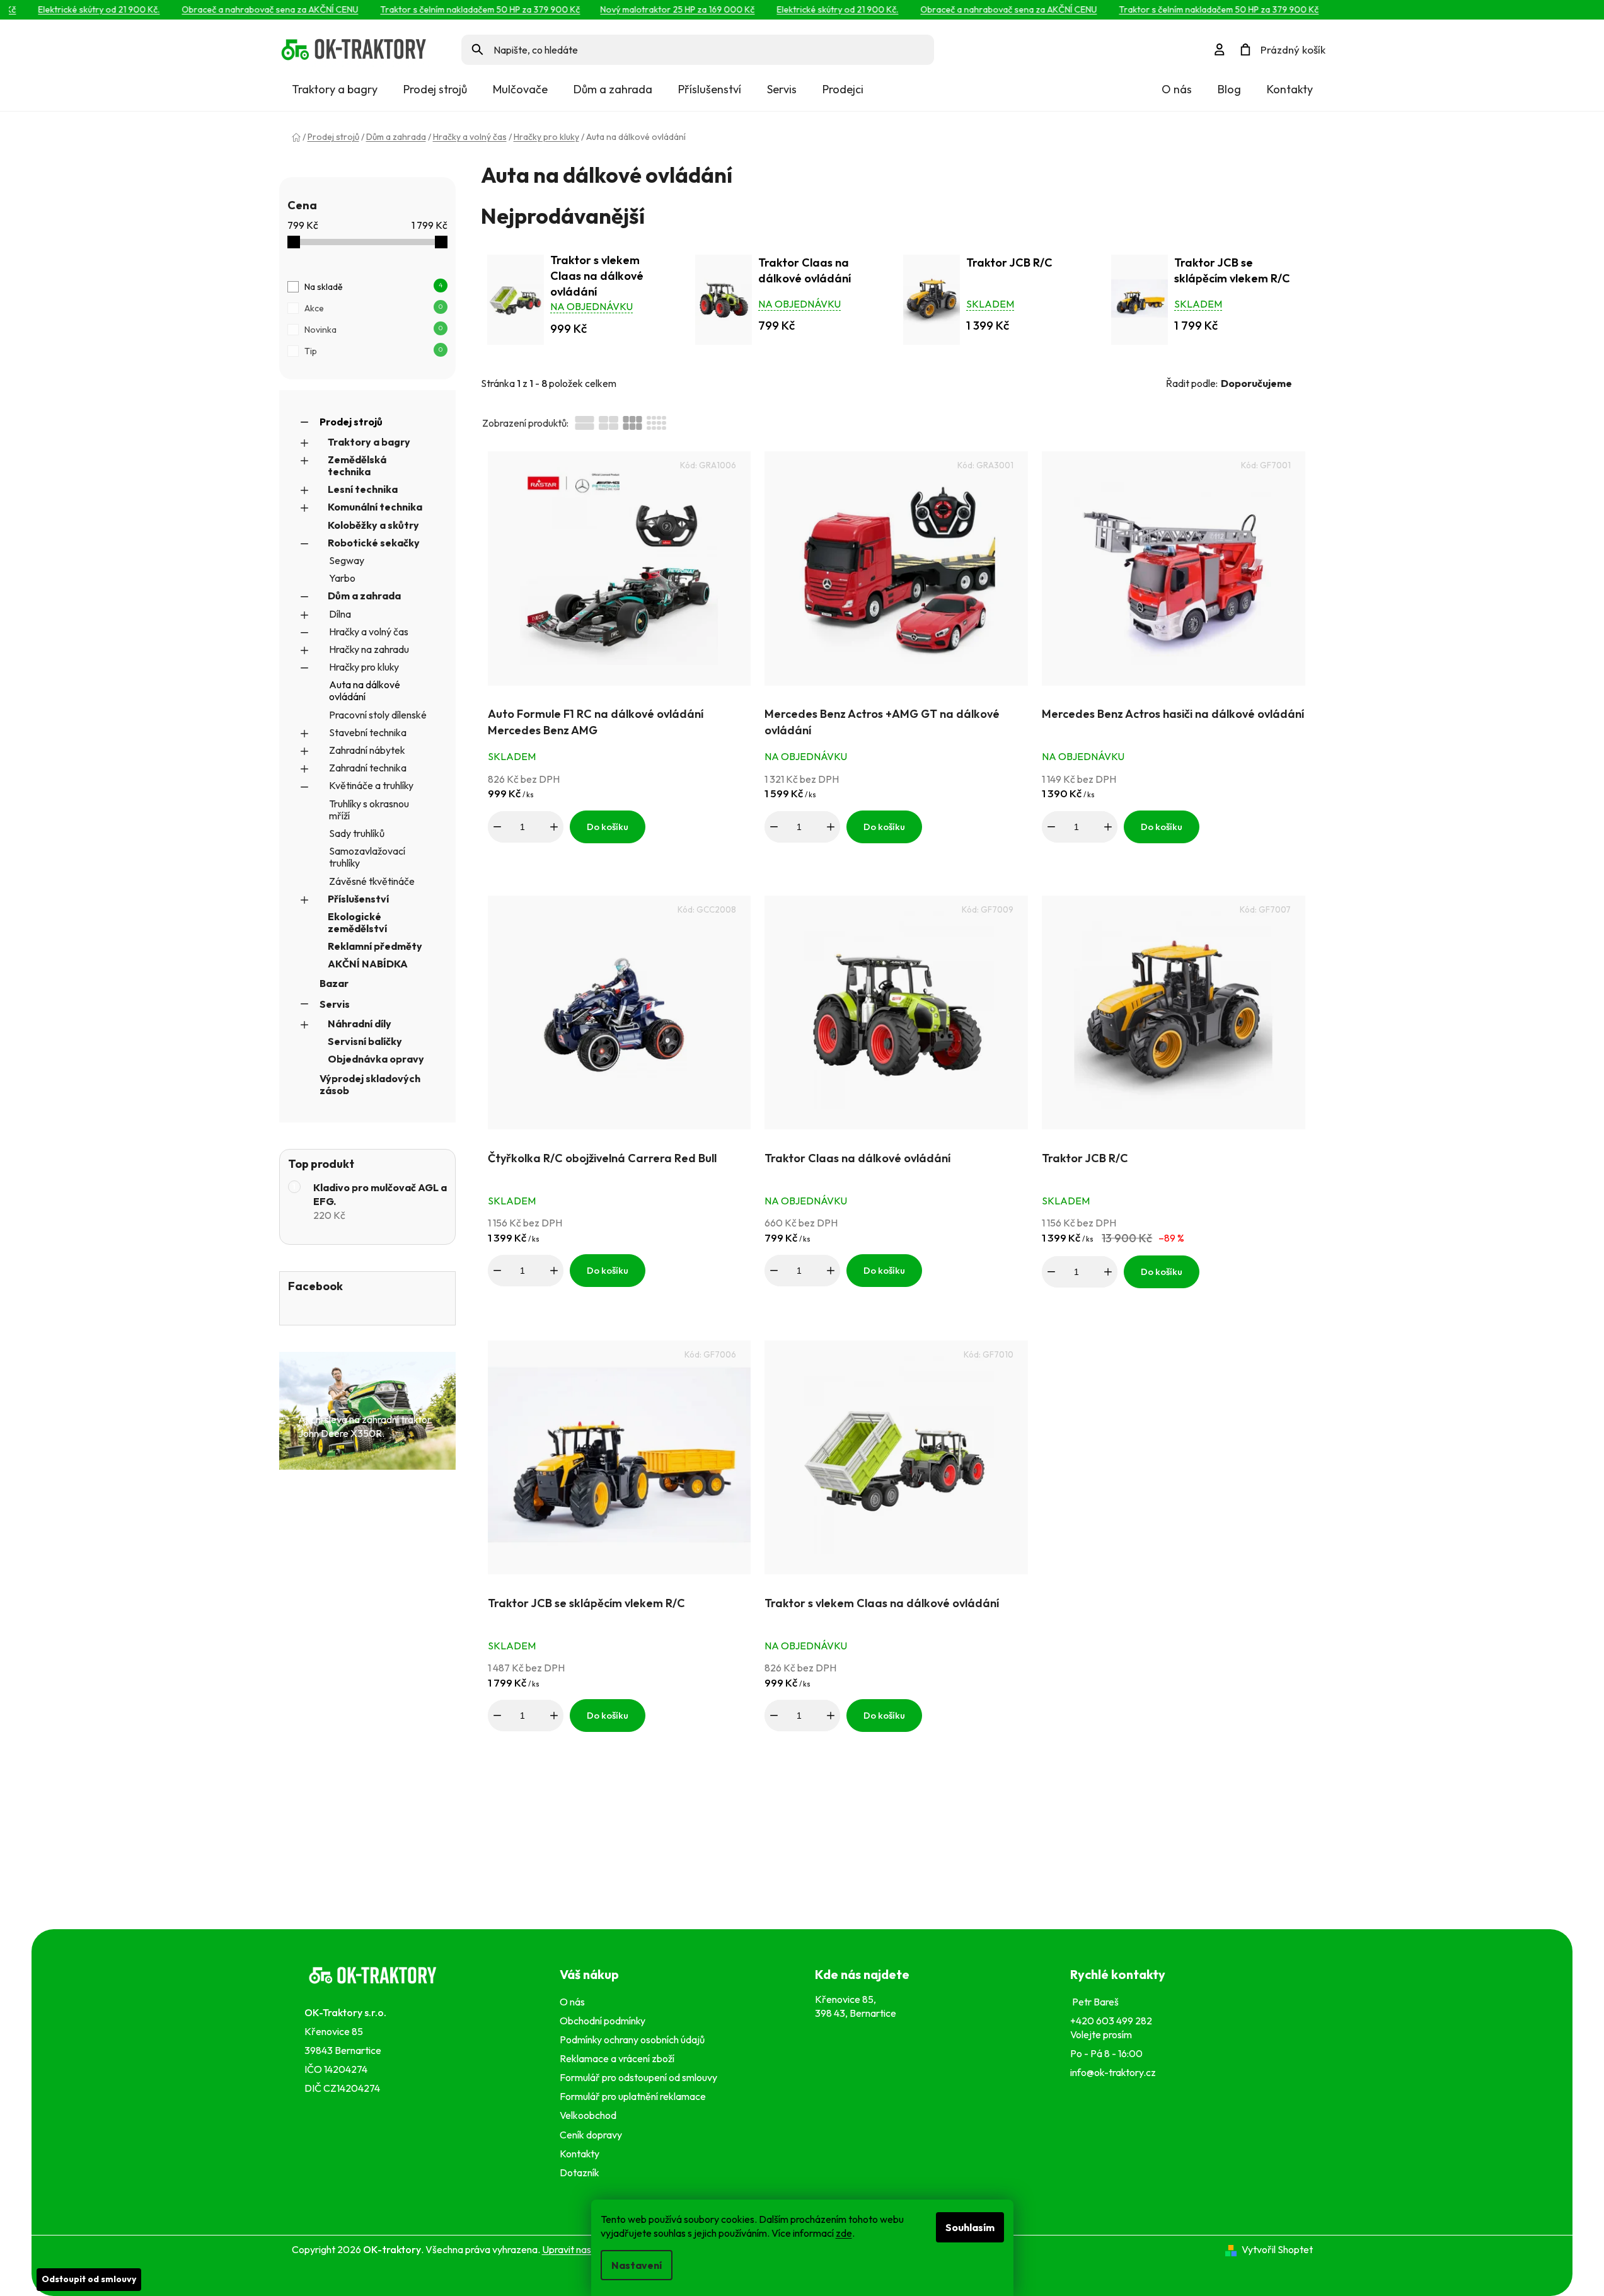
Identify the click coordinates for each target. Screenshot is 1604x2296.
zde (844, 2233)
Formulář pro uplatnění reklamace (635, 2096)
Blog (1229, 89)
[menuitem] (335, 89)
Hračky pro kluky (364, 667)
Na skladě (373, 287)
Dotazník (580, 2172)
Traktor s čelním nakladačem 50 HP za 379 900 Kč (460, 9)
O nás (1177, 89)
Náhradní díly (360, 1024)
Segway (347, 560)
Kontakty (1290, 89)
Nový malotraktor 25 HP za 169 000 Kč (658, 9)
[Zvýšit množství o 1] (554, 827)
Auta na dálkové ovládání (365, 690)
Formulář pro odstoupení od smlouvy (640, 2077)
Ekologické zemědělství (357, 922)
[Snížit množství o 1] (497, 827)
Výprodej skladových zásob (370, 1084)
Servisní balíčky (365, 1041)
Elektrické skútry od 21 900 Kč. (79, 9)
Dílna (340, 614)
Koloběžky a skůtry (373, 525)
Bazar (334, 983)
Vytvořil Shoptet (1277, 2249)
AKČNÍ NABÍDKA (368, 964)
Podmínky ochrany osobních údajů (634, 2039)
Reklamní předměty (375, 946)
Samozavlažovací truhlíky (367, 857)
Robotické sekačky (374, 543)
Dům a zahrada (364, 596)
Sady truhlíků (357, 833)
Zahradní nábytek (367, 750)
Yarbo (342, 578)
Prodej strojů (351, 422)
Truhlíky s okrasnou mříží (369, 810)
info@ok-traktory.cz (1113, 2072)
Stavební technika (368, 732)
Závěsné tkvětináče (372, 881)
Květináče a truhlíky (371, 785)
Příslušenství (358, 899)
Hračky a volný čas (369, 632)
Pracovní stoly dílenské (378, 715)
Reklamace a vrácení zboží (619, 2058)
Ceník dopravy (591, 2135)
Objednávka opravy (376, 1059)
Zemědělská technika (357, 465)
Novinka (373, 330)
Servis (335, 1004)
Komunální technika (375, 507)
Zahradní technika (368, 768)
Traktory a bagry (369, 442)
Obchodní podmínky (603, 2021)
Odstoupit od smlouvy (89, 2279)
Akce (373, 308)
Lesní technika (363, 489)
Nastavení (637, 2265)
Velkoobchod (590, 2115)
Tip (373, 351)
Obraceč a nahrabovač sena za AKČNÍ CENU (250, 9)
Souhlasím (970, 2227)
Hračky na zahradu (369, 649)
